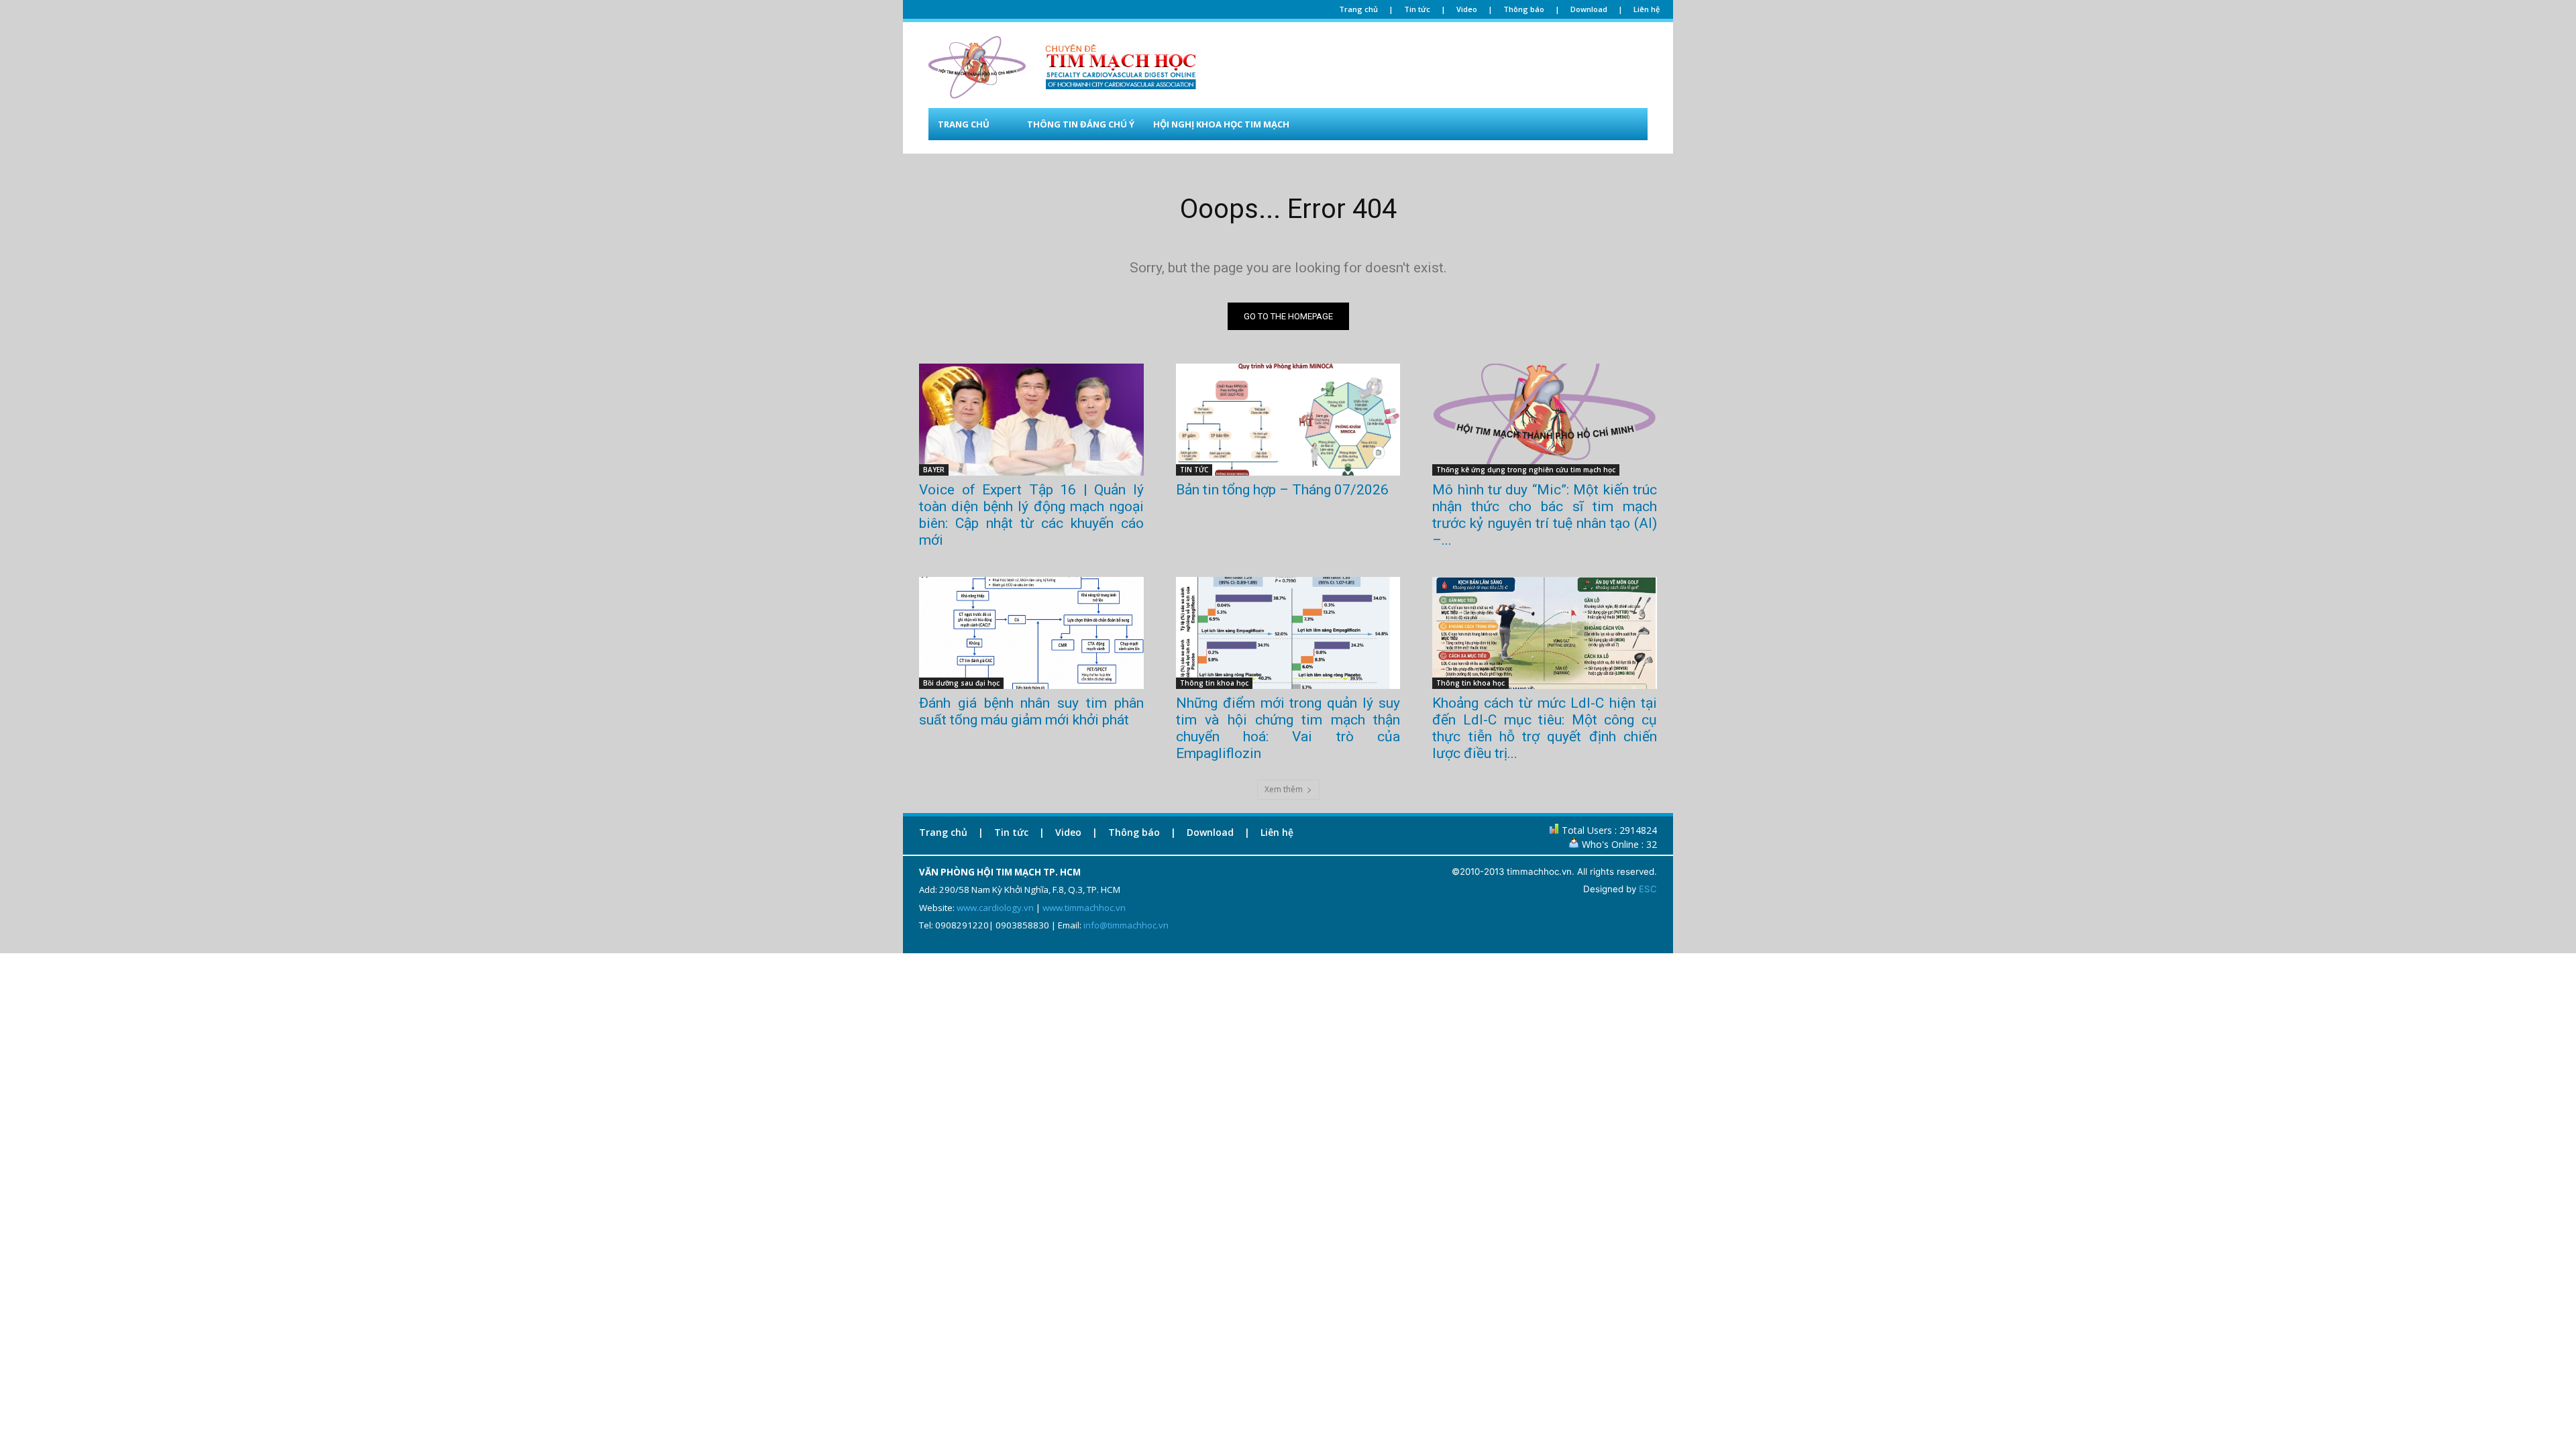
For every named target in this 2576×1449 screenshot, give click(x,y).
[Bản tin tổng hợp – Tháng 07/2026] (1288, 420)
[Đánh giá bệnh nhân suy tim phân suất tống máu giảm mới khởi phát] (1031, 633)
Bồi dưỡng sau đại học (961, 683)
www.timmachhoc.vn (1084, 908)
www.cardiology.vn (995, 908)
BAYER (934, 470)
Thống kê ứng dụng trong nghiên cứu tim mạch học (1526, 470)
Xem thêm (1284, 789)
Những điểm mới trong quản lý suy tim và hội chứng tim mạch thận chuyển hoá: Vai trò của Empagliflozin (1288, 728)
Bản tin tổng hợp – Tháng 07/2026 (1282, 490)
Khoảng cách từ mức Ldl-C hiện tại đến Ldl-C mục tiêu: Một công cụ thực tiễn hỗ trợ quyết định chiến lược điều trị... (1545, 728)
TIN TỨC (1194, 470)
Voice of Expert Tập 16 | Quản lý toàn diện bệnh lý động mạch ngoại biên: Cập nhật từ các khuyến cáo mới (1031, 515)
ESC (1648, 889)
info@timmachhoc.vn (1126, 925)
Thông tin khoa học (1214, 683)
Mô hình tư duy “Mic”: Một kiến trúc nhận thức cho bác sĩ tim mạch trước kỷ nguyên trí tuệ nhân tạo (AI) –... (1545, 515)
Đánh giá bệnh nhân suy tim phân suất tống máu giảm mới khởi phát (1031, 711)
